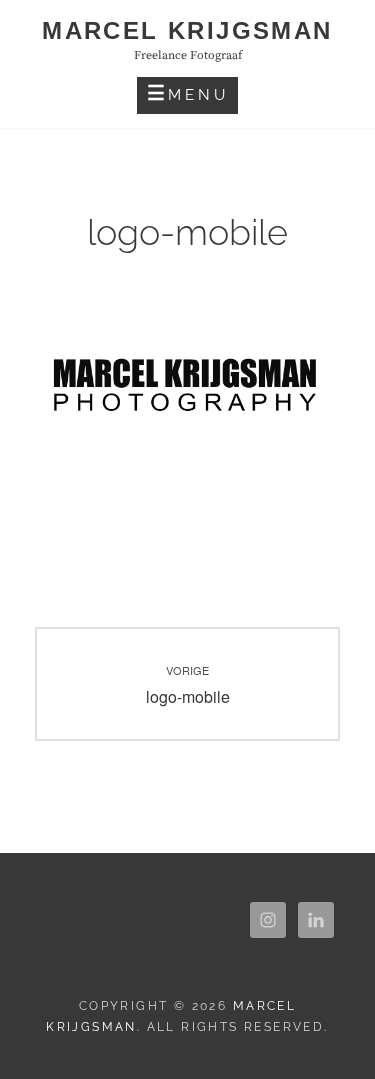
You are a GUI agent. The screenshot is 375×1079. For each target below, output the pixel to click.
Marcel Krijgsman (187, 30)
